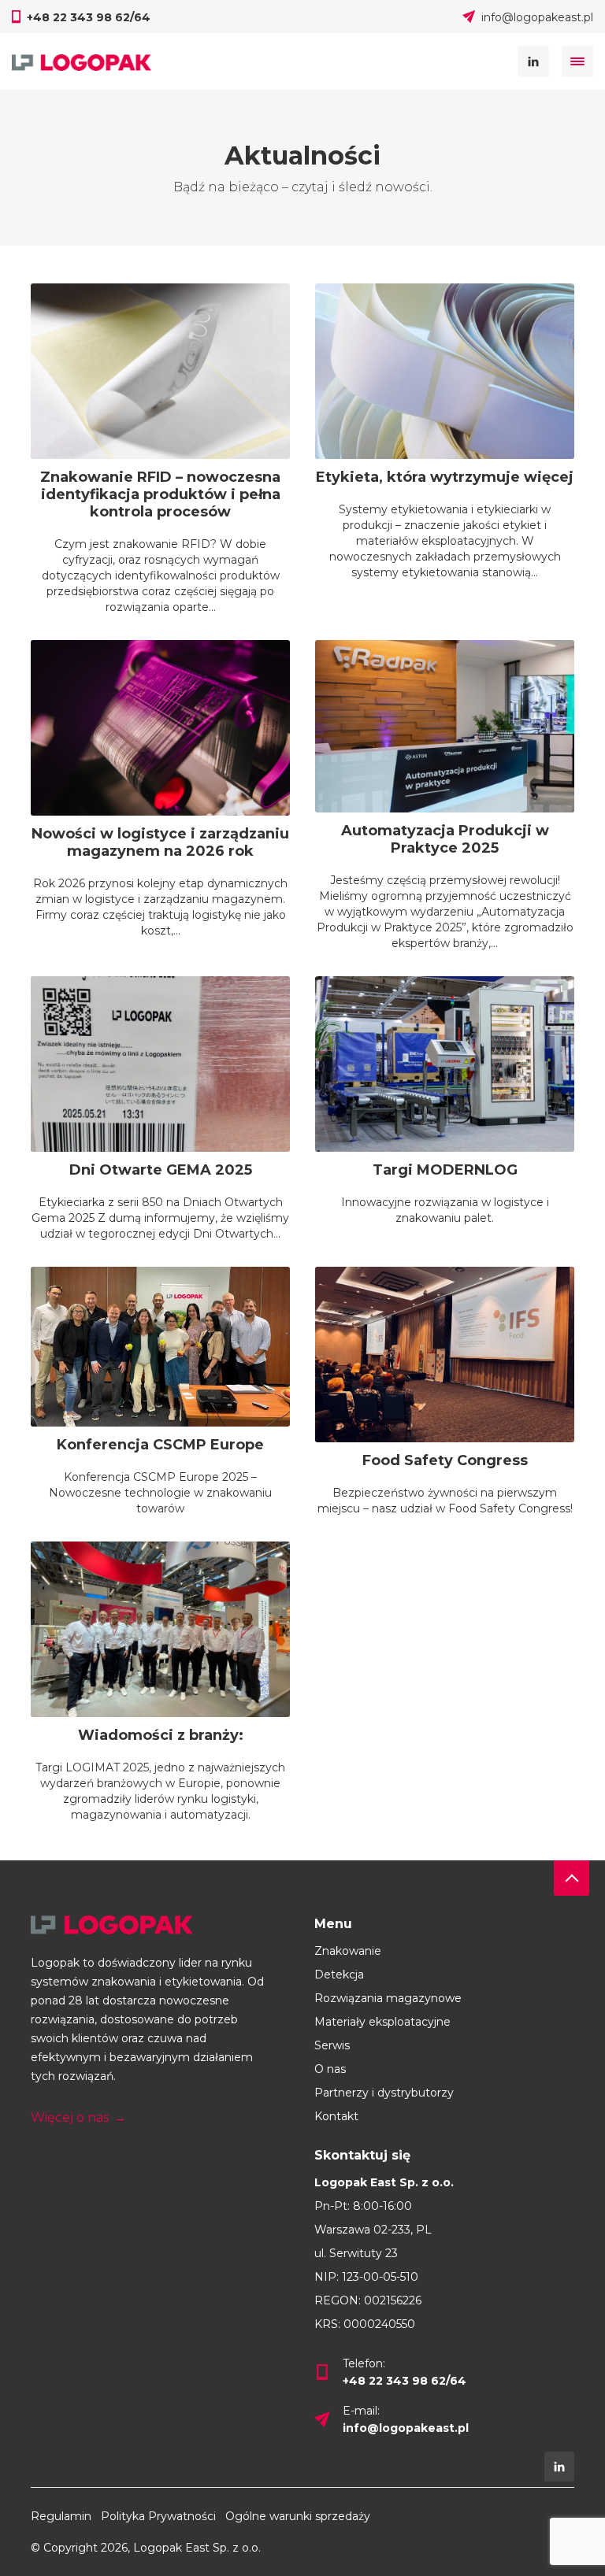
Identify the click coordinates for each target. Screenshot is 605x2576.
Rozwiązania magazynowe (388, 1998)
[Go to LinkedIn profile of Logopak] (559, 2467)
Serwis (332, 2045)
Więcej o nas (78, 2117)
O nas (330, 2069)
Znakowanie (348, 1951)
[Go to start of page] (572, 1878)
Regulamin (61, 2516)
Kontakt (336, 2116)
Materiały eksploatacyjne (382, 2022)
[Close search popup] (577, 61)
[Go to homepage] (161, 1925)
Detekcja (339, 1975)
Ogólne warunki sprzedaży (298, 2516)
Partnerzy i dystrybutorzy (384, 2093)
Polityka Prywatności (158, 2516)
